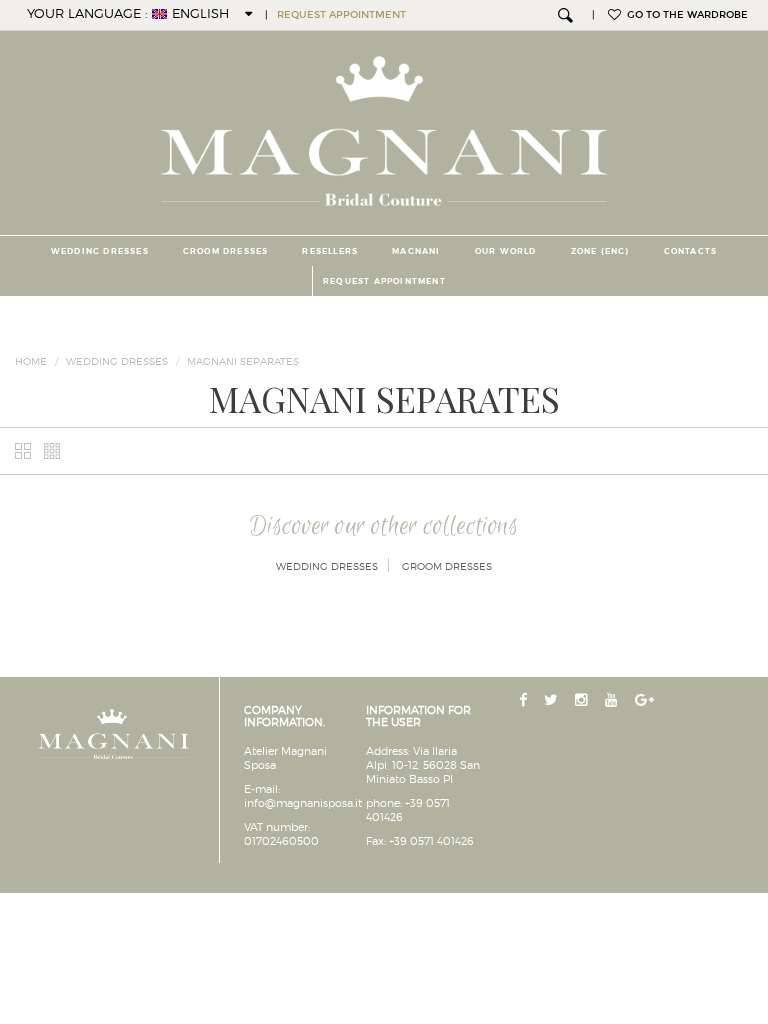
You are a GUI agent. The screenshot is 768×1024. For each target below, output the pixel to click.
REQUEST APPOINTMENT (341, 15)
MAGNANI (416, 251)
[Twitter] (553, 700)
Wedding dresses (100, 251)
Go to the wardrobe (684, 15)
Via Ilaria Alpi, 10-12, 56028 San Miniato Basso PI (423, 765)
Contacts (691, 251)
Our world (506, 251)
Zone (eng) (600, 251)
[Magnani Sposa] (384, 125)
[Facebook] (525, 700)
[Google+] (646, 700)
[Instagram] (583, 700)
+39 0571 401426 (431, 841)
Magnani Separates (243, 361)
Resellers (330, 251)
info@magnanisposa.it (303, 803)
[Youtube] (613, 700)
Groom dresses (226, 251)
